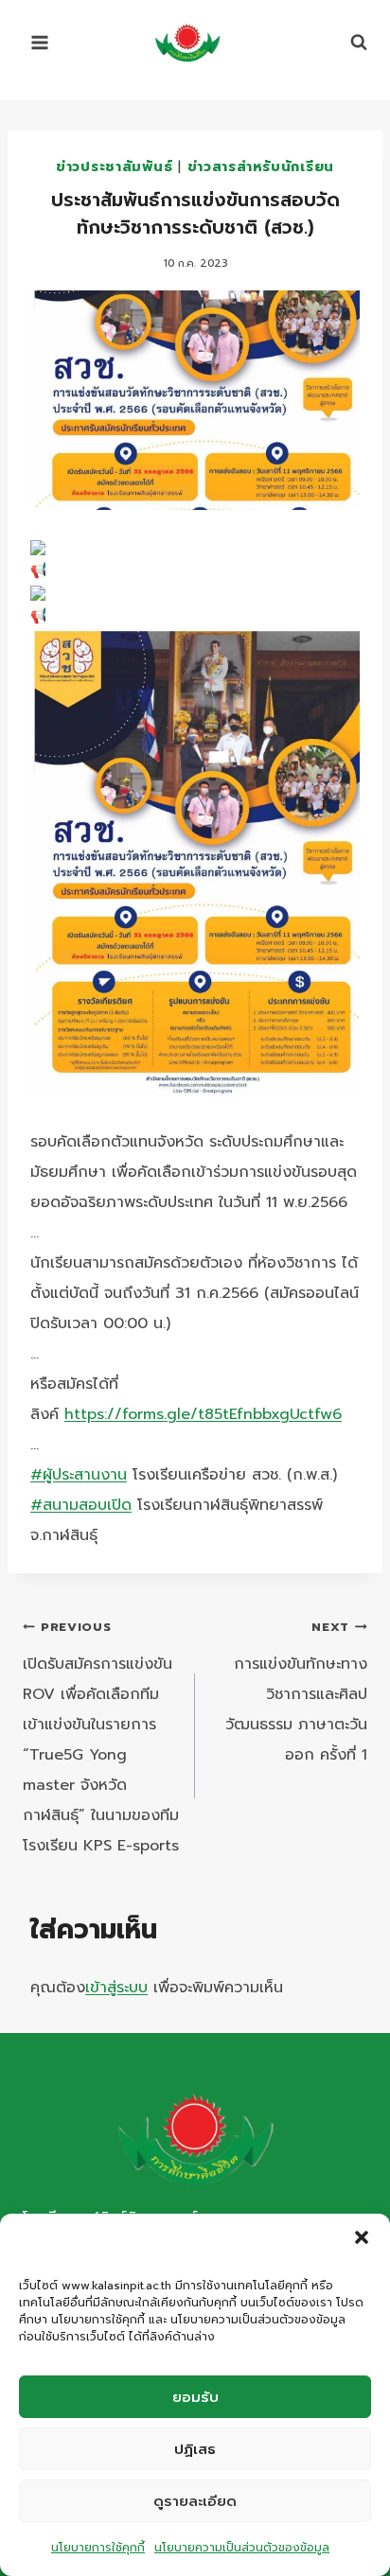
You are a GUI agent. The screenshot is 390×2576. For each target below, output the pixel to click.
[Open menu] (40, 42)
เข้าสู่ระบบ (116, 1988)
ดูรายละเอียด (195, 2501)
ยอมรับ (195, 2397)
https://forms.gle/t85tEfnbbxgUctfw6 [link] (203, 1414)
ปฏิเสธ (195, 2449)
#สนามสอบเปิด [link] (81, 1505)
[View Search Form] (349, 43)
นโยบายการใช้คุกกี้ (98, 2548)
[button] (362, 2237)
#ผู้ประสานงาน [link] (79, 1475)
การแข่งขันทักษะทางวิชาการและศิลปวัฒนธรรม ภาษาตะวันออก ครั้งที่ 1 (296, 1692)
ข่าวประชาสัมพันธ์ (114, 166)
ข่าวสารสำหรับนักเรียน (261, 166)
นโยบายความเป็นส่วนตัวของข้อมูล (242, 2548)
